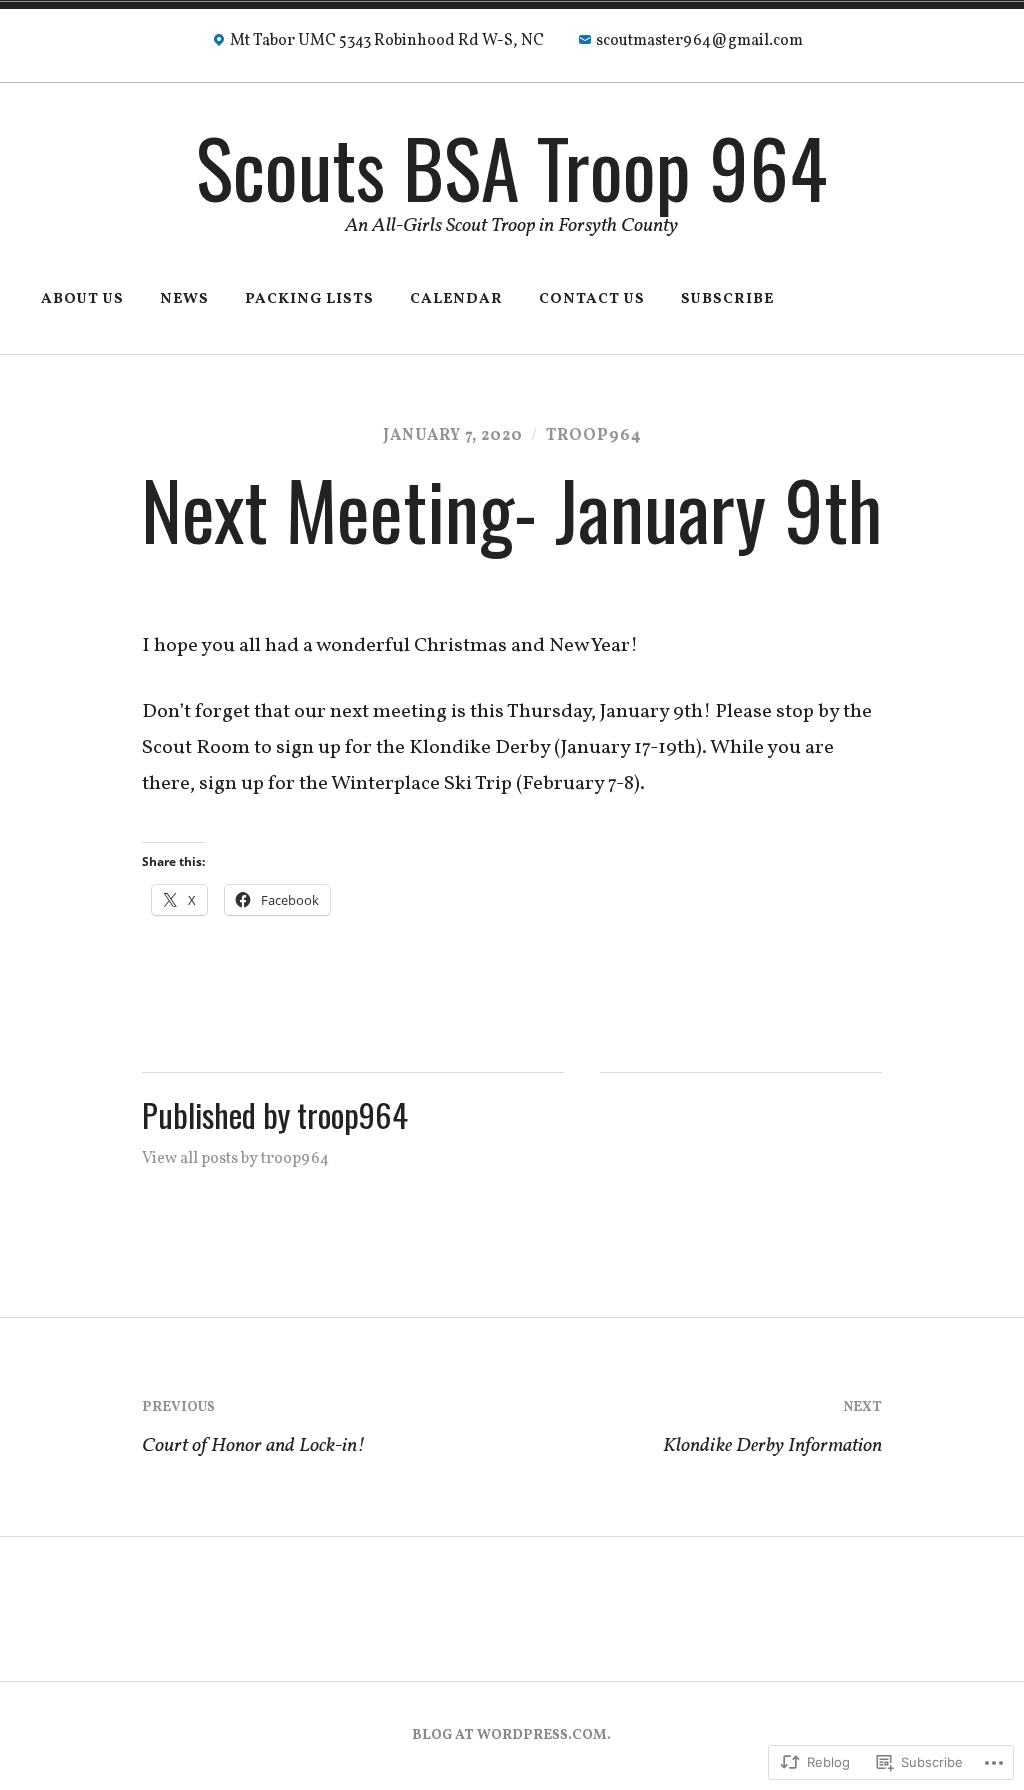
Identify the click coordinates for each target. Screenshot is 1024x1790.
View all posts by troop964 (235, 1159)
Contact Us (592, 299)
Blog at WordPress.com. (511, 1735)
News (184, 299)
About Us (82, 299)
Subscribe (727, 299)
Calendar (456, 299)
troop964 (594, 436)
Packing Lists (309, 299)
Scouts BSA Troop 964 (511, 167)
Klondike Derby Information (772, 1429)
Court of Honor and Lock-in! (253, 1429)
